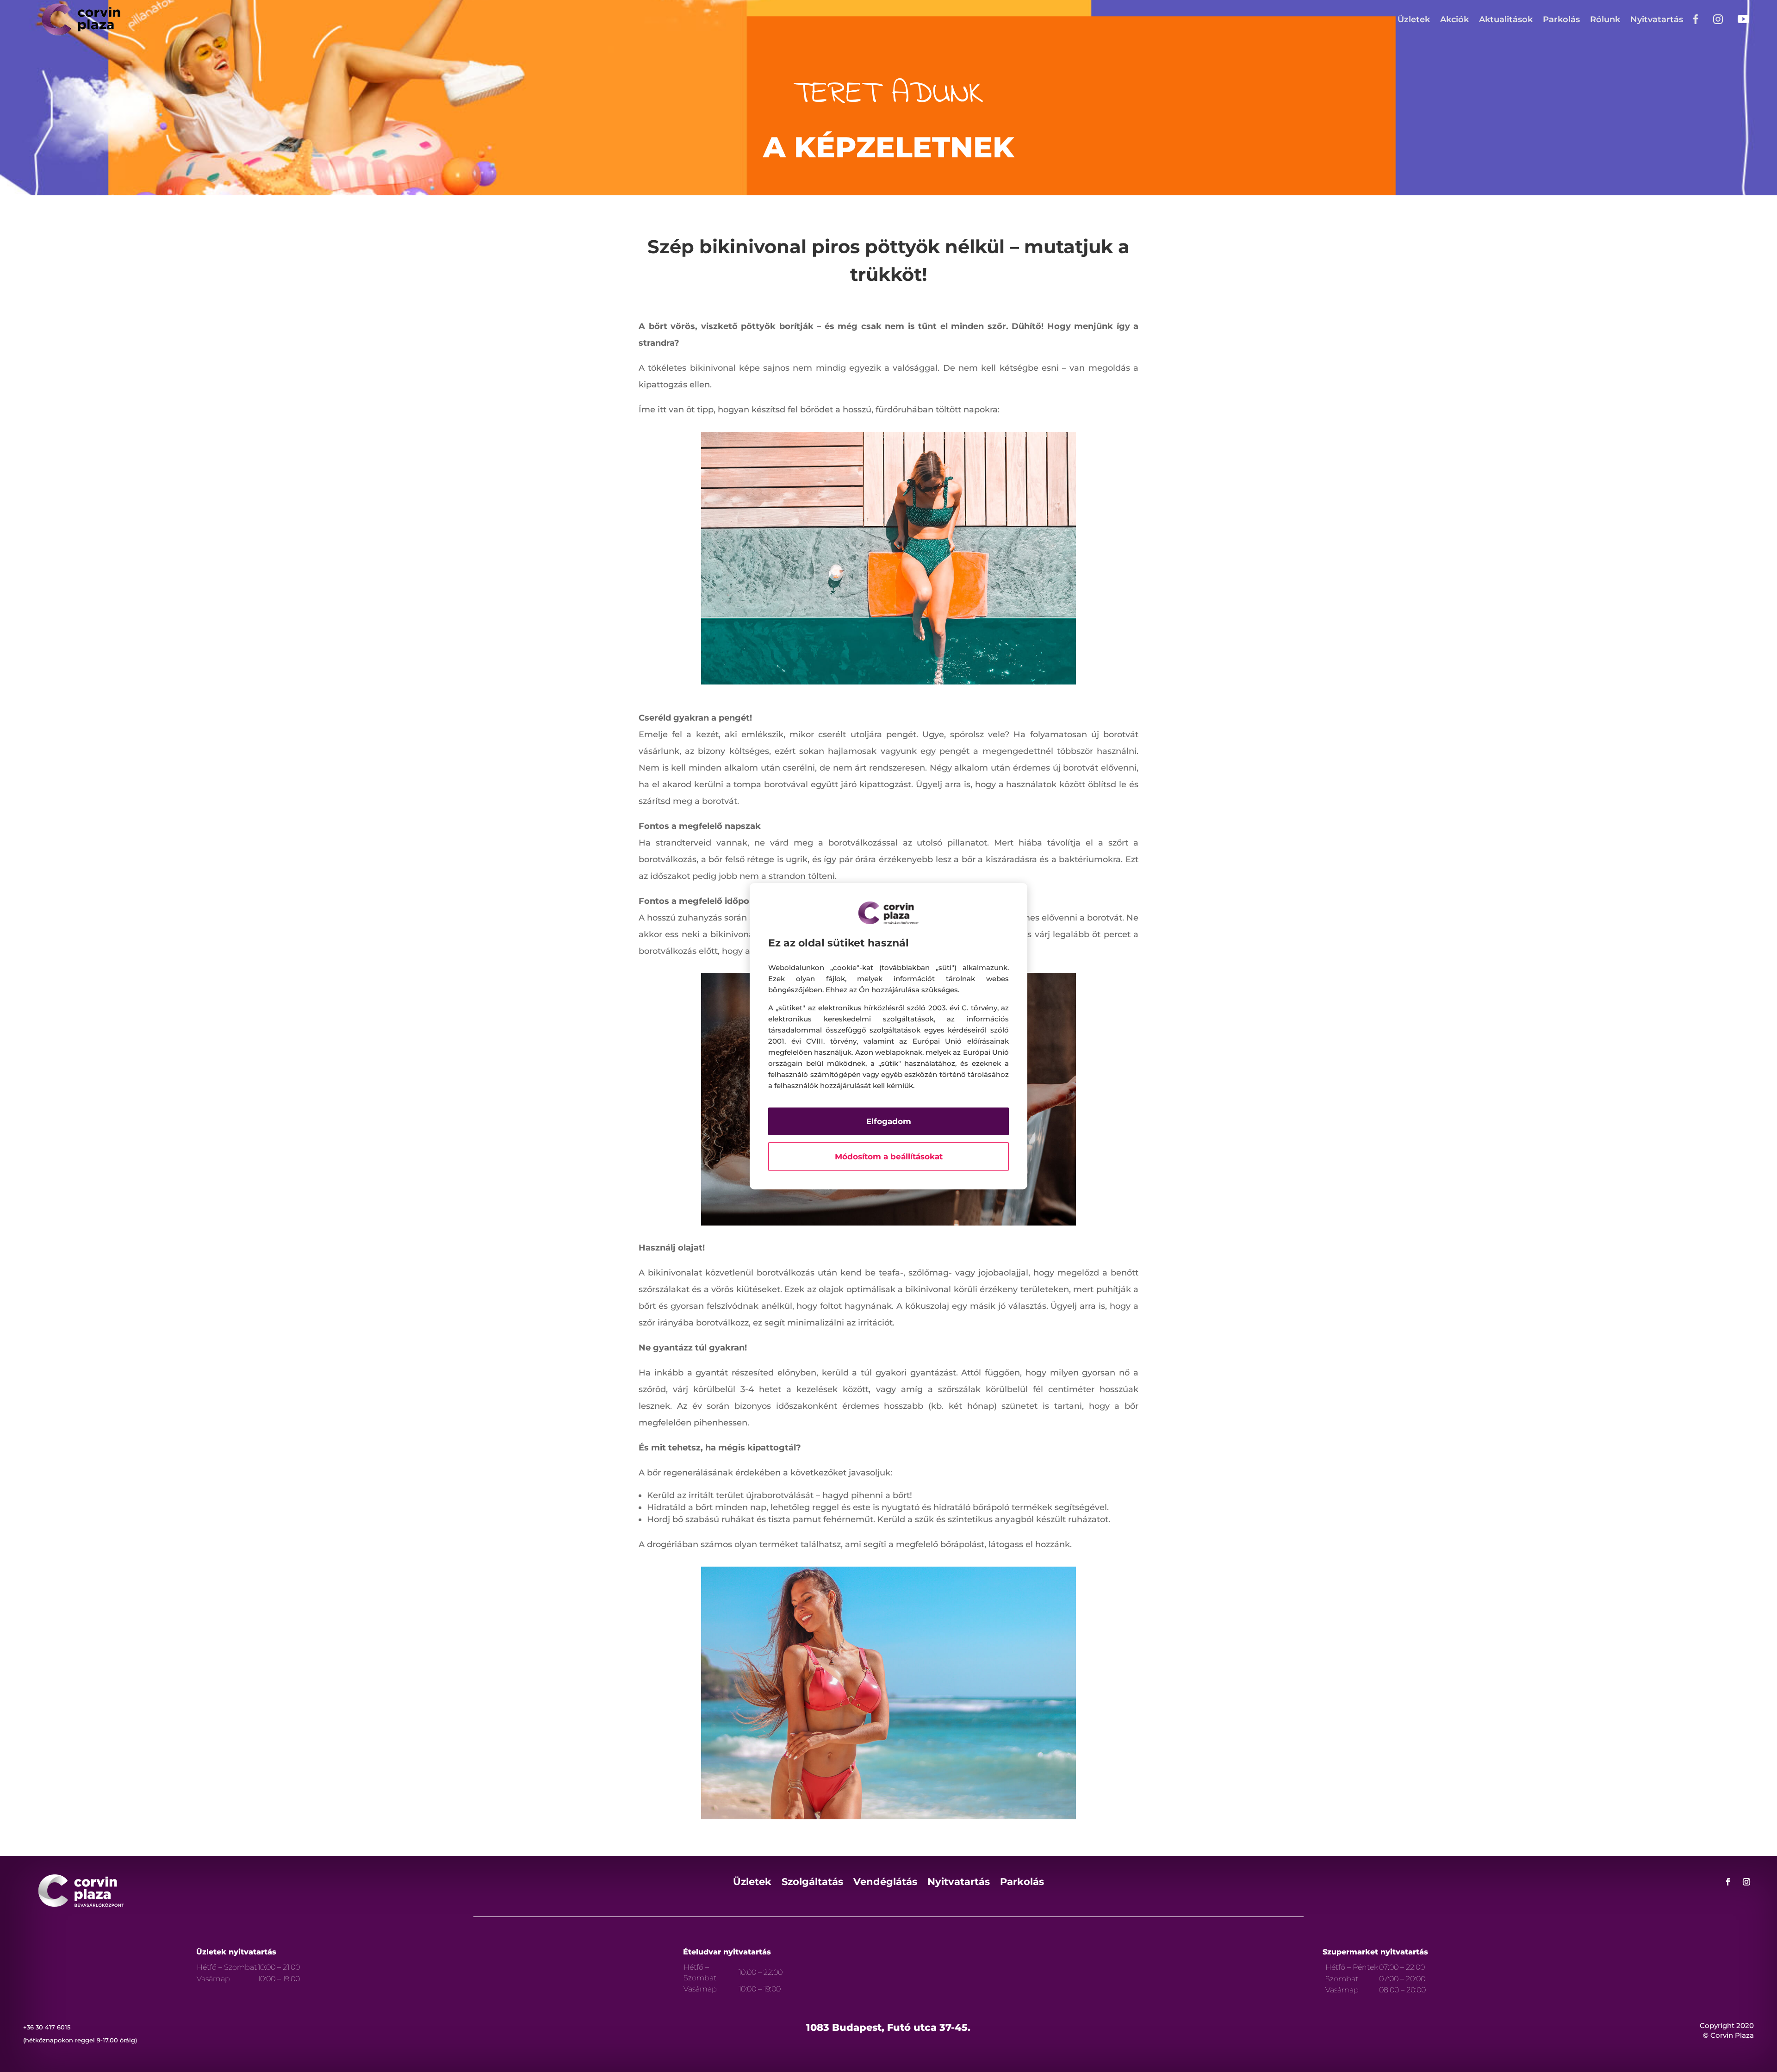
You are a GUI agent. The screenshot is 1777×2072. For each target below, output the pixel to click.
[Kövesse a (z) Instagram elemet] (1746, 1882)
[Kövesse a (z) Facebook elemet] (1728, 1882)
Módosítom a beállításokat (889, 1157)
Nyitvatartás (1657, 19)
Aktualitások (1506, 19)
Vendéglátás (885, 1883)
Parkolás (1561, 19)
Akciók (1454, 19)
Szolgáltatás (812, 1883)
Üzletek (1414, 19)
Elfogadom (889, 1121)
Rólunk (1605, 19)
